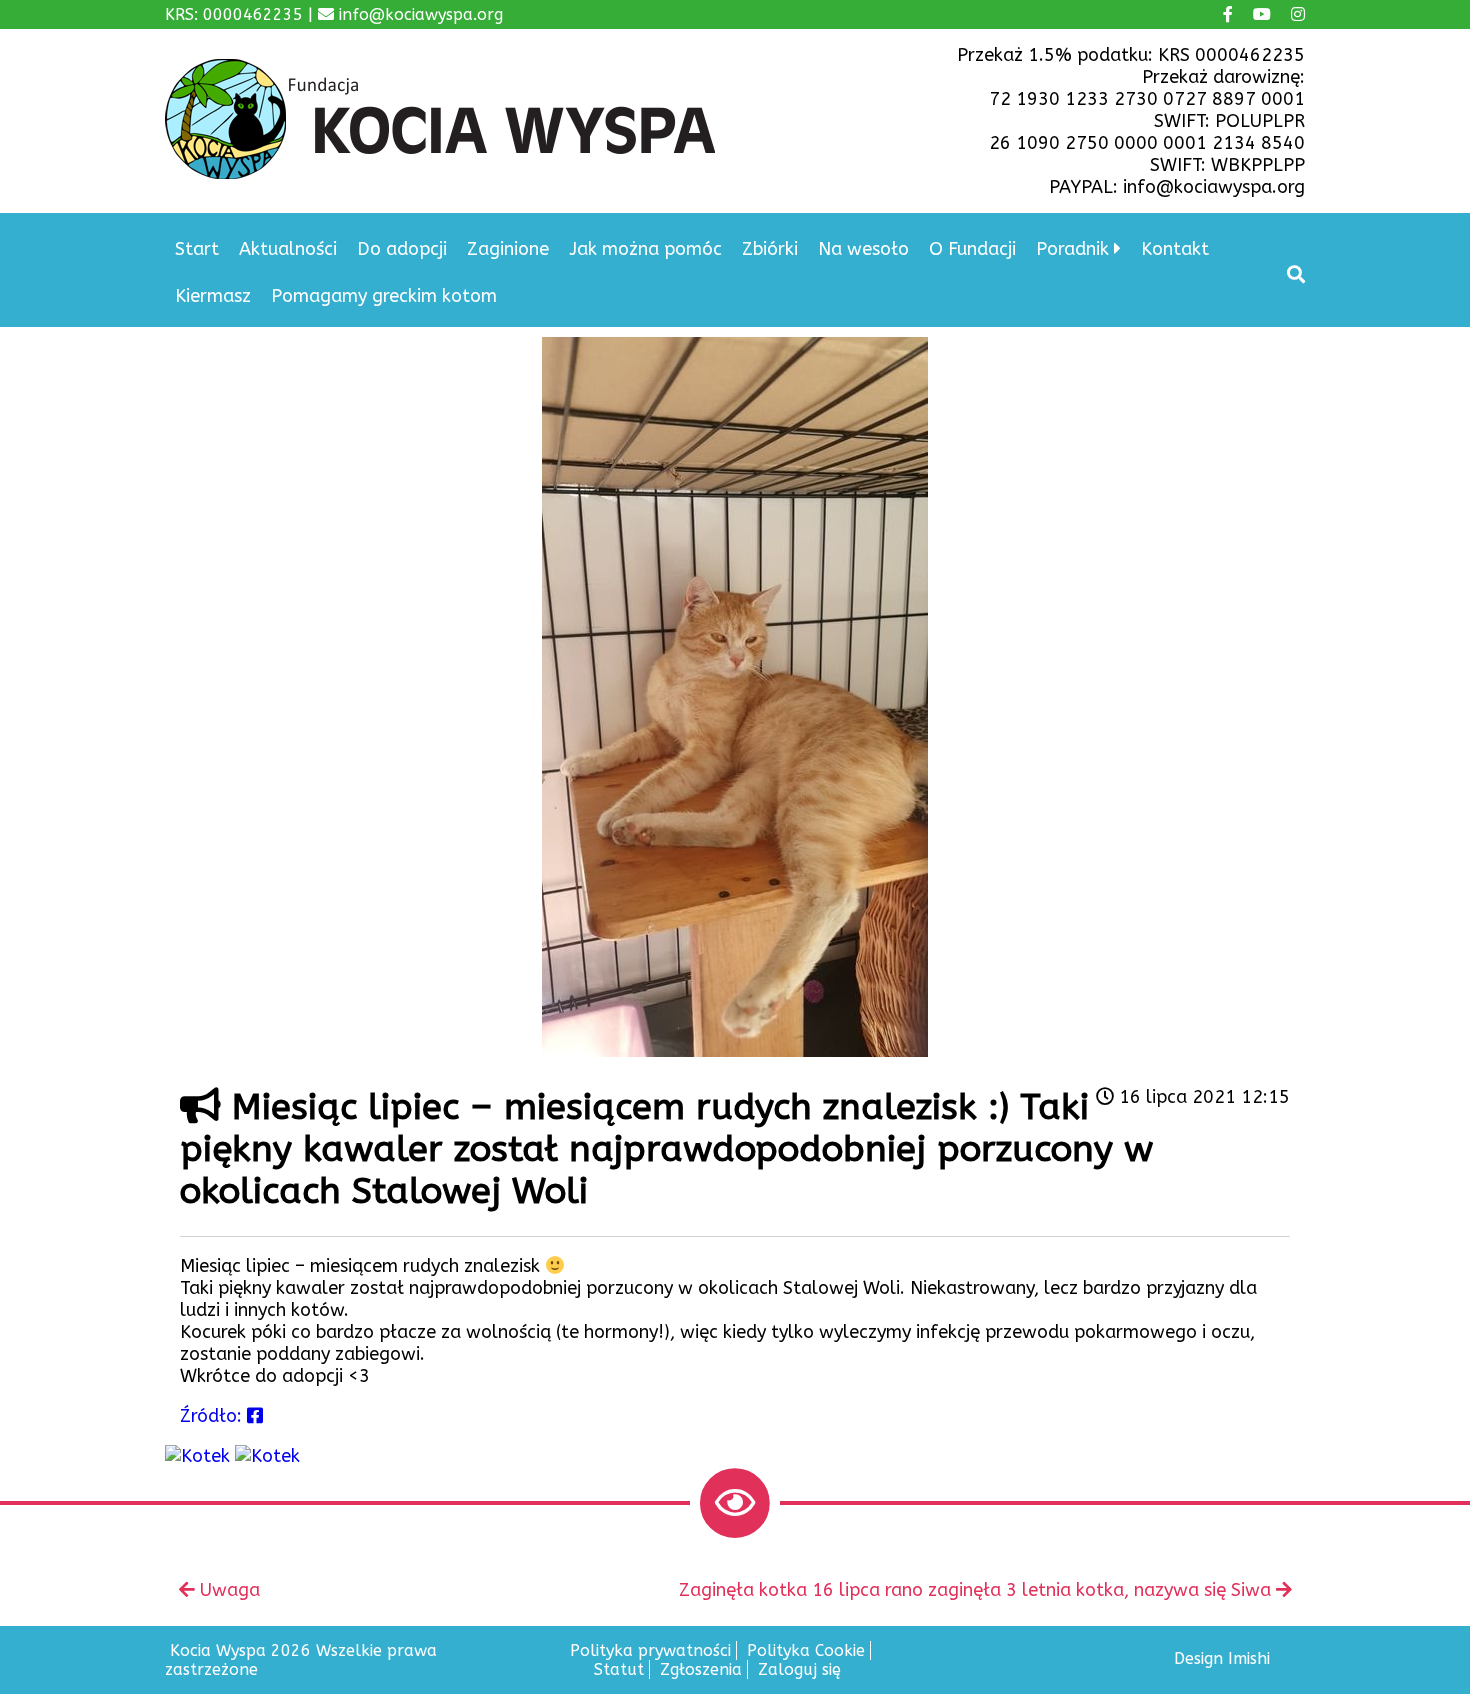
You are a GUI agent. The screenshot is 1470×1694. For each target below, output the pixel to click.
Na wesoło (863, 249)
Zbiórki (770, 249)
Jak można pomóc (645, 249)
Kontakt (1175, 249)
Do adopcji (402, 249)
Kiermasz (213, 296)
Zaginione (508, 249)
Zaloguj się (799, 1669)
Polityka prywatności (650, 1650)
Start (197, 249)
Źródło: (213, 1416)
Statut (619, 1669)
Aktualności (288, 249)
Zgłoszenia (701, 1669)
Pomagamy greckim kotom (384, 296)
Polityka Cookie (806, 1650)
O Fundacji (972, 249)
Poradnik (1072, 249)
